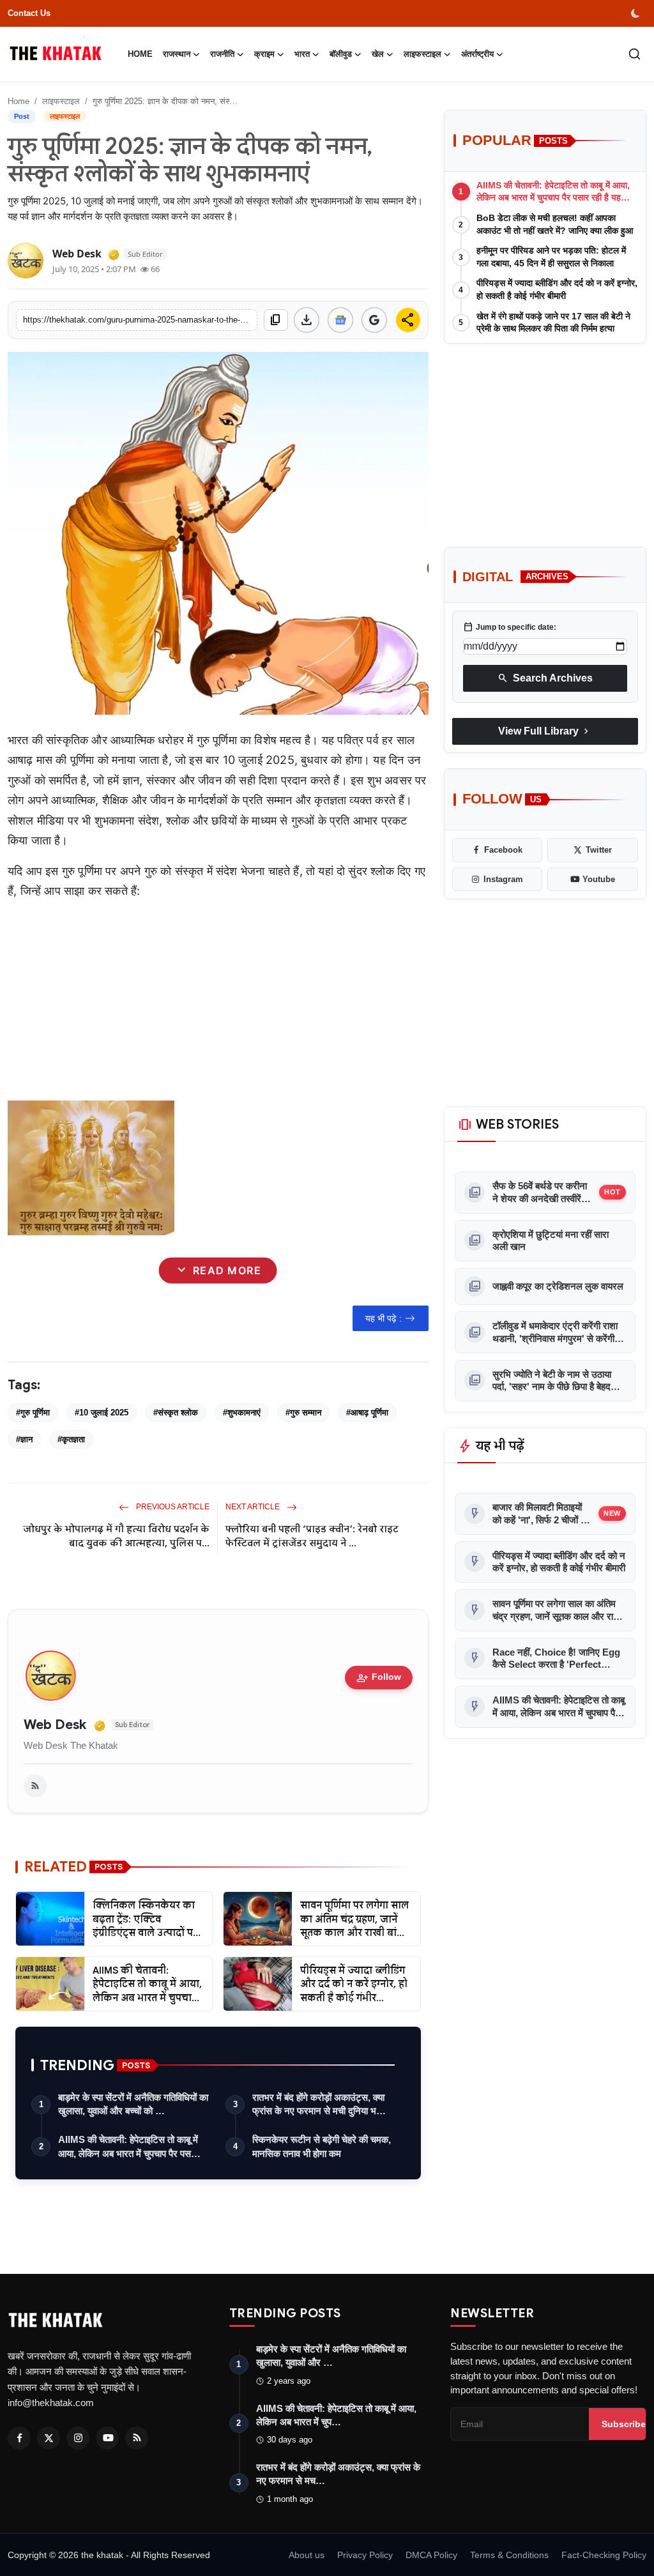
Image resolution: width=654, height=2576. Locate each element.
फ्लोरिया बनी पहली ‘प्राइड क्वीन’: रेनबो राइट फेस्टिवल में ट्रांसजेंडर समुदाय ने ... (312, 1536)
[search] (635, 54)
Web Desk (55, 1725)
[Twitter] (49, 2438)
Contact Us (29, 13)
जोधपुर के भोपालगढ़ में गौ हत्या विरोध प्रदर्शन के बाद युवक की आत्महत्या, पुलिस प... (116, 1536)
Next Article (254, 1507)
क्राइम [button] (264, 54)
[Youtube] (107, 2438)
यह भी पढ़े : (384, 1318)
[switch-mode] (637, 13)
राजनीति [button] (222, 54)
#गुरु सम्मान (303, 1413)
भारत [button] (302, 54)
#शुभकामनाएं (242, 1413)
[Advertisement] (218, 1001)
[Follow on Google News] (340, 320)
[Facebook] (19, 2438)
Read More (218, 1270)
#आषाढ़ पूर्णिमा (367, 1413)
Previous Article (172, 1507)
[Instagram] (78, 2438)
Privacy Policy (365, 2555)
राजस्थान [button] (177, 54)
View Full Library (545, 731)
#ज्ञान (24, 1439)
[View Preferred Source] (374, 320)
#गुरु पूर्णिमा (33, 1413)
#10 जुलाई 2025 (102, 1413)
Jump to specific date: (510, 627)
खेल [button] (378, 54)
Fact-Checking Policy (604, 2555)
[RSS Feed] (35, 1786)
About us (307, 2555)
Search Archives (545, 678)
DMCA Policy (431, 2555)
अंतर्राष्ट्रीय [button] (477, 54)
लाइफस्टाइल (61, 101)
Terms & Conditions (509, 2555)
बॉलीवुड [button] (341, 54)
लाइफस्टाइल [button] (422, 54)
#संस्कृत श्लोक (176, 1413)
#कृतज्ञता (71, 1439)
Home (140, 54)
